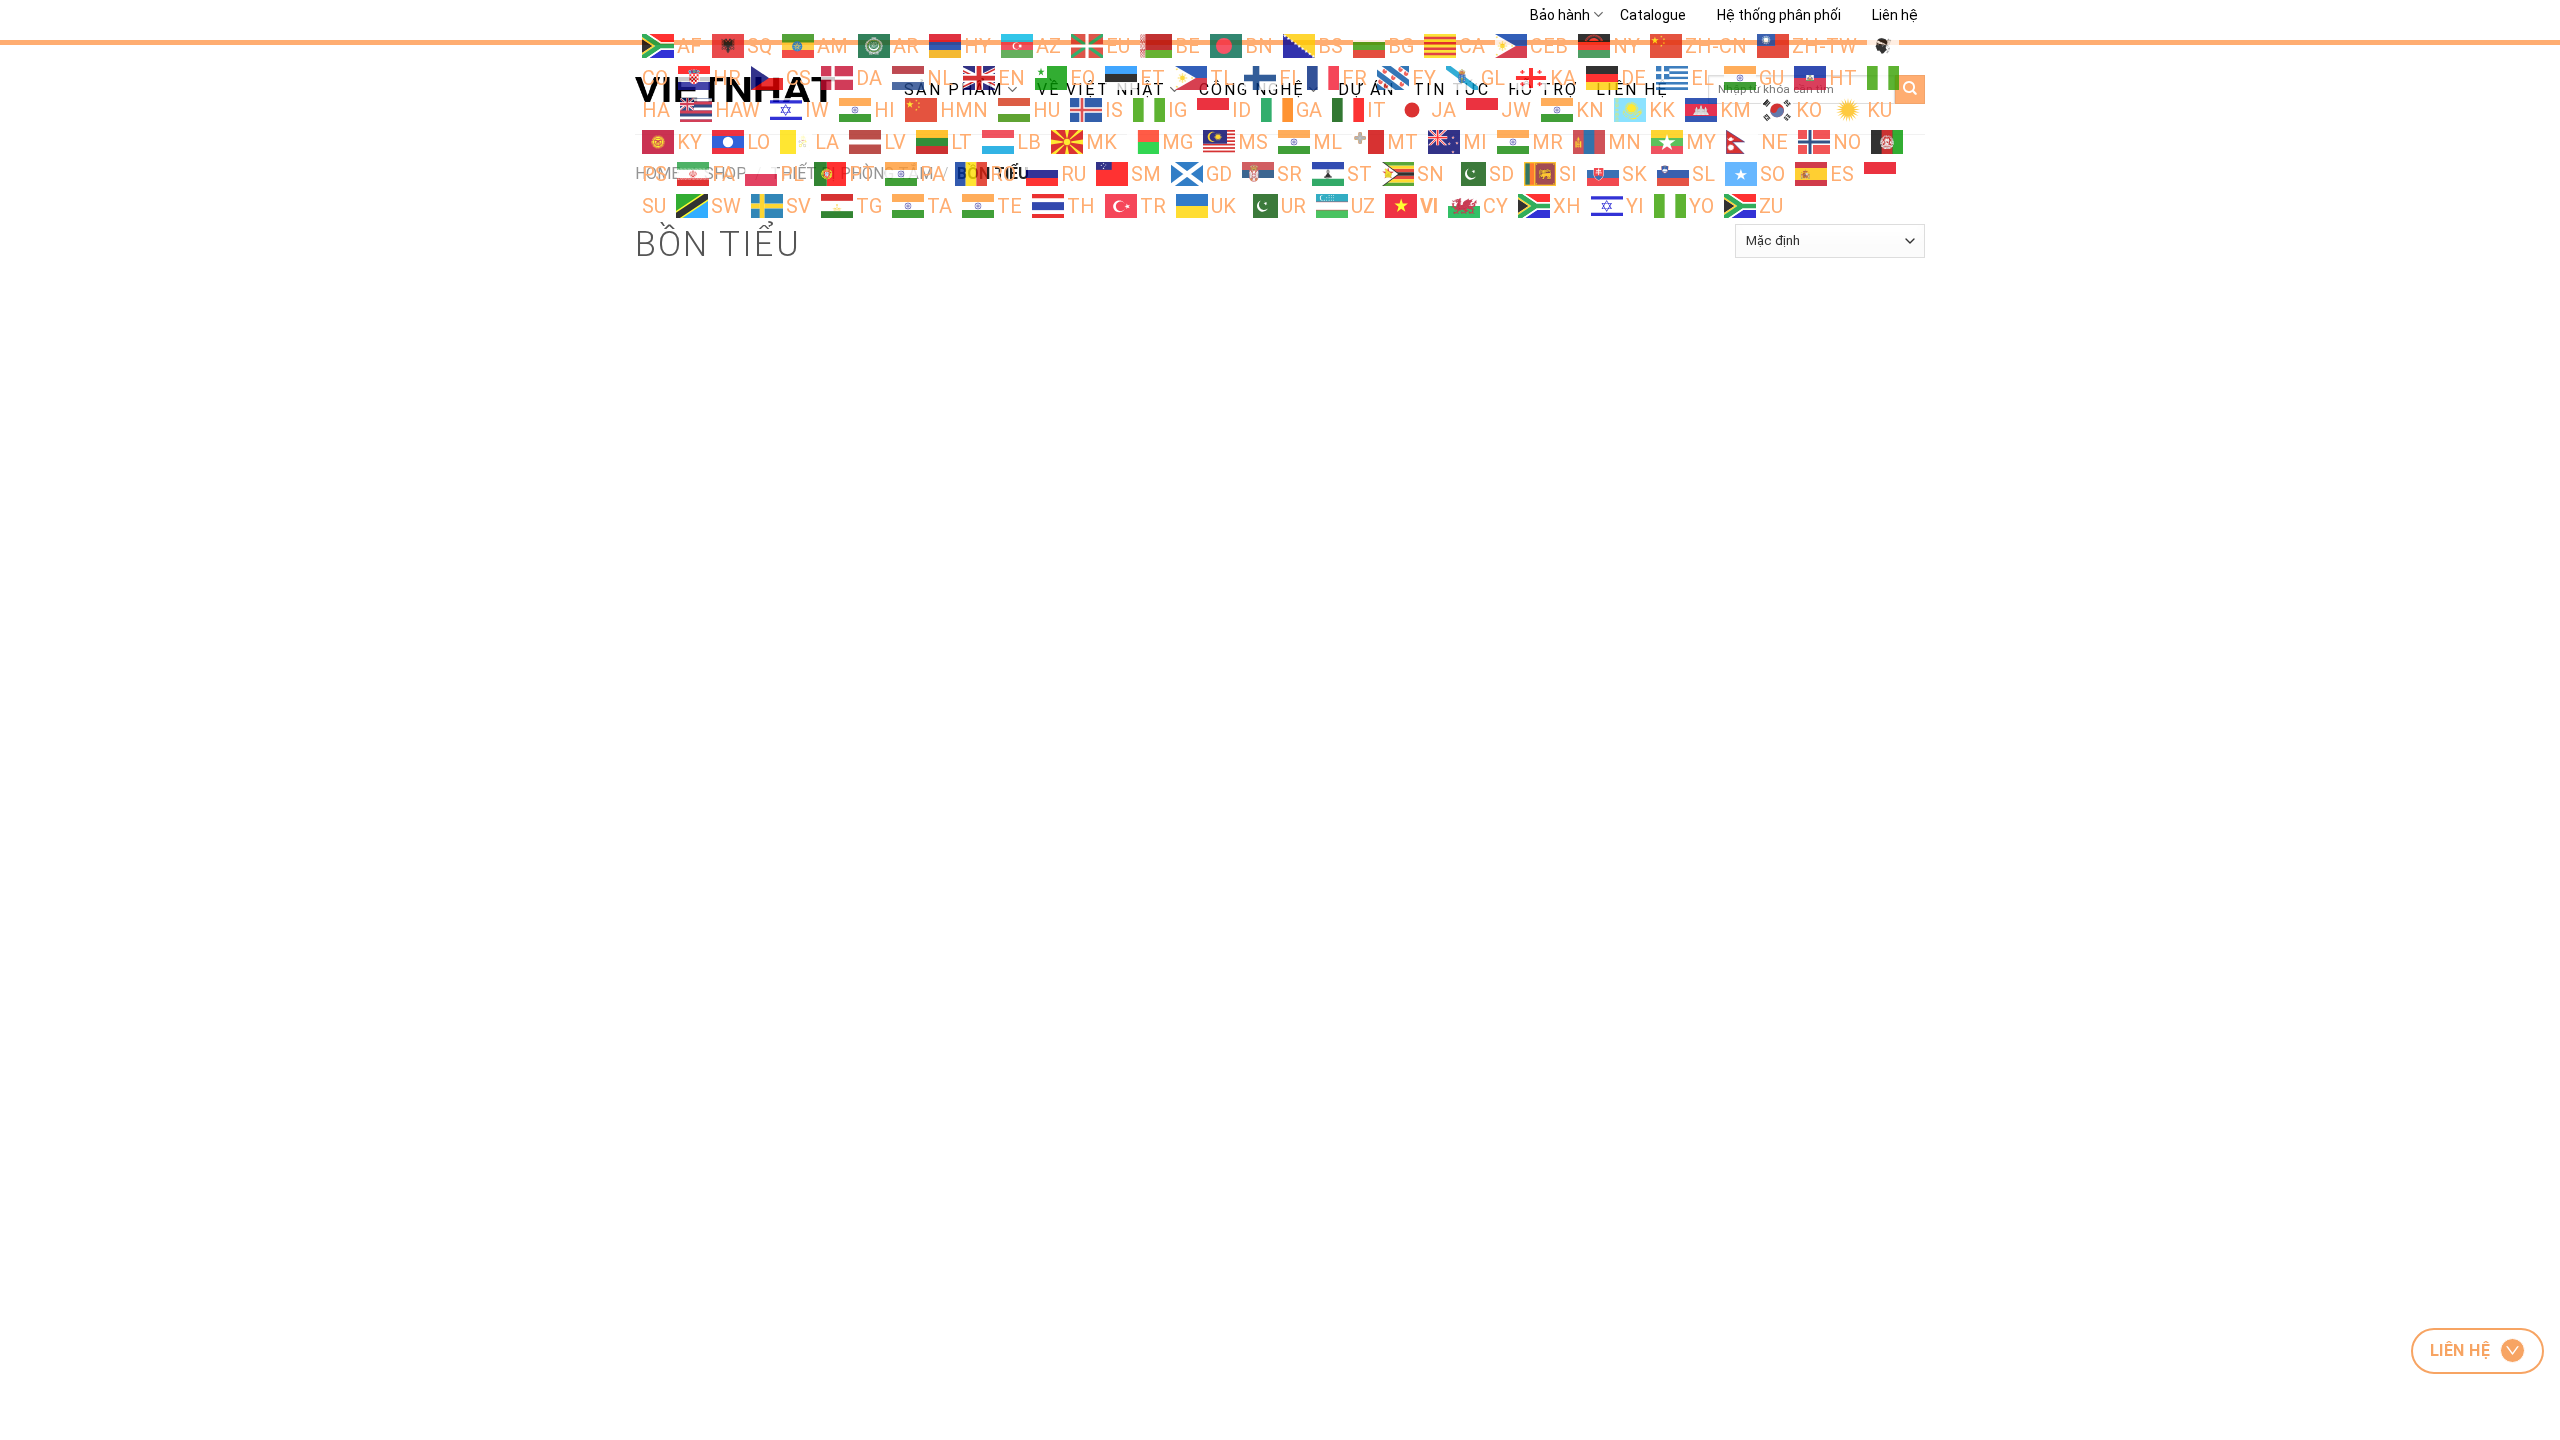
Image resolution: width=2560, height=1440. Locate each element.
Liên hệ (1895, 15)
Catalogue (1653, 15)
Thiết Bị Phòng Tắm (1653, 702)
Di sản (678, 788)
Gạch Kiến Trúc (1638, 671)
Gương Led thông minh (933, 767)
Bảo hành (1560, 15)
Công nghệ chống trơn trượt (949, 830)
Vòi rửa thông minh (921, 673)
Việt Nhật (751, 603)
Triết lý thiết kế (705, 701)
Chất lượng (692, 730)
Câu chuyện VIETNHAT (727, 671)
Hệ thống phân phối (1779, 15)
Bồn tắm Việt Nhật (919, 798)
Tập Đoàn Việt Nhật (1653, 764)
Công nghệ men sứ (922, 705)
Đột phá (683, 759)
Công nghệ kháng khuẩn (937, 736)
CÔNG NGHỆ (963, 603)
